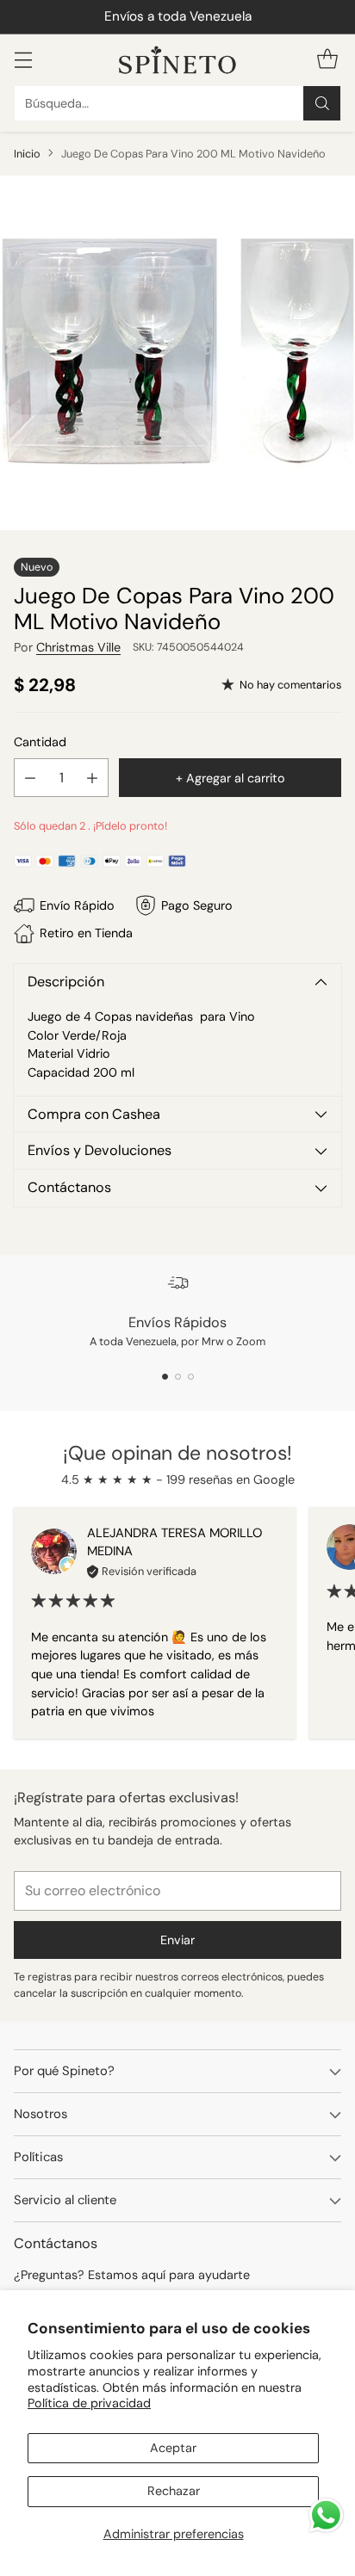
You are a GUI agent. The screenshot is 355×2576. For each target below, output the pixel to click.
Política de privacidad (89, 2403)
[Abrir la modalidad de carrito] (327, 60)
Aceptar (173, 2448)
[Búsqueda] (322, 103)
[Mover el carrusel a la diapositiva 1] (165, 1377)
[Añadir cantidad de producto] (92, 778)
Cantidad (40, 742)
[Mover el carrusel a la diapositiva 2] (178, 1377)
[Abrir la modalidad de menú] (23, 60)
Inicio (27, 154)
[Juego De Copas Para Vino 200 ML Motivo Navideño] (177, 353)
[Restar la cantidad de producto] (30, 778)
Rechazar (174, 2491)
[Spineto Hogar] (177, 60)
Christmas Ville (78, 647)
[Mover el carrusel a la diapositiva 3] (191, 1377)
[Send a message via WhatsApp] (326, 2515)
